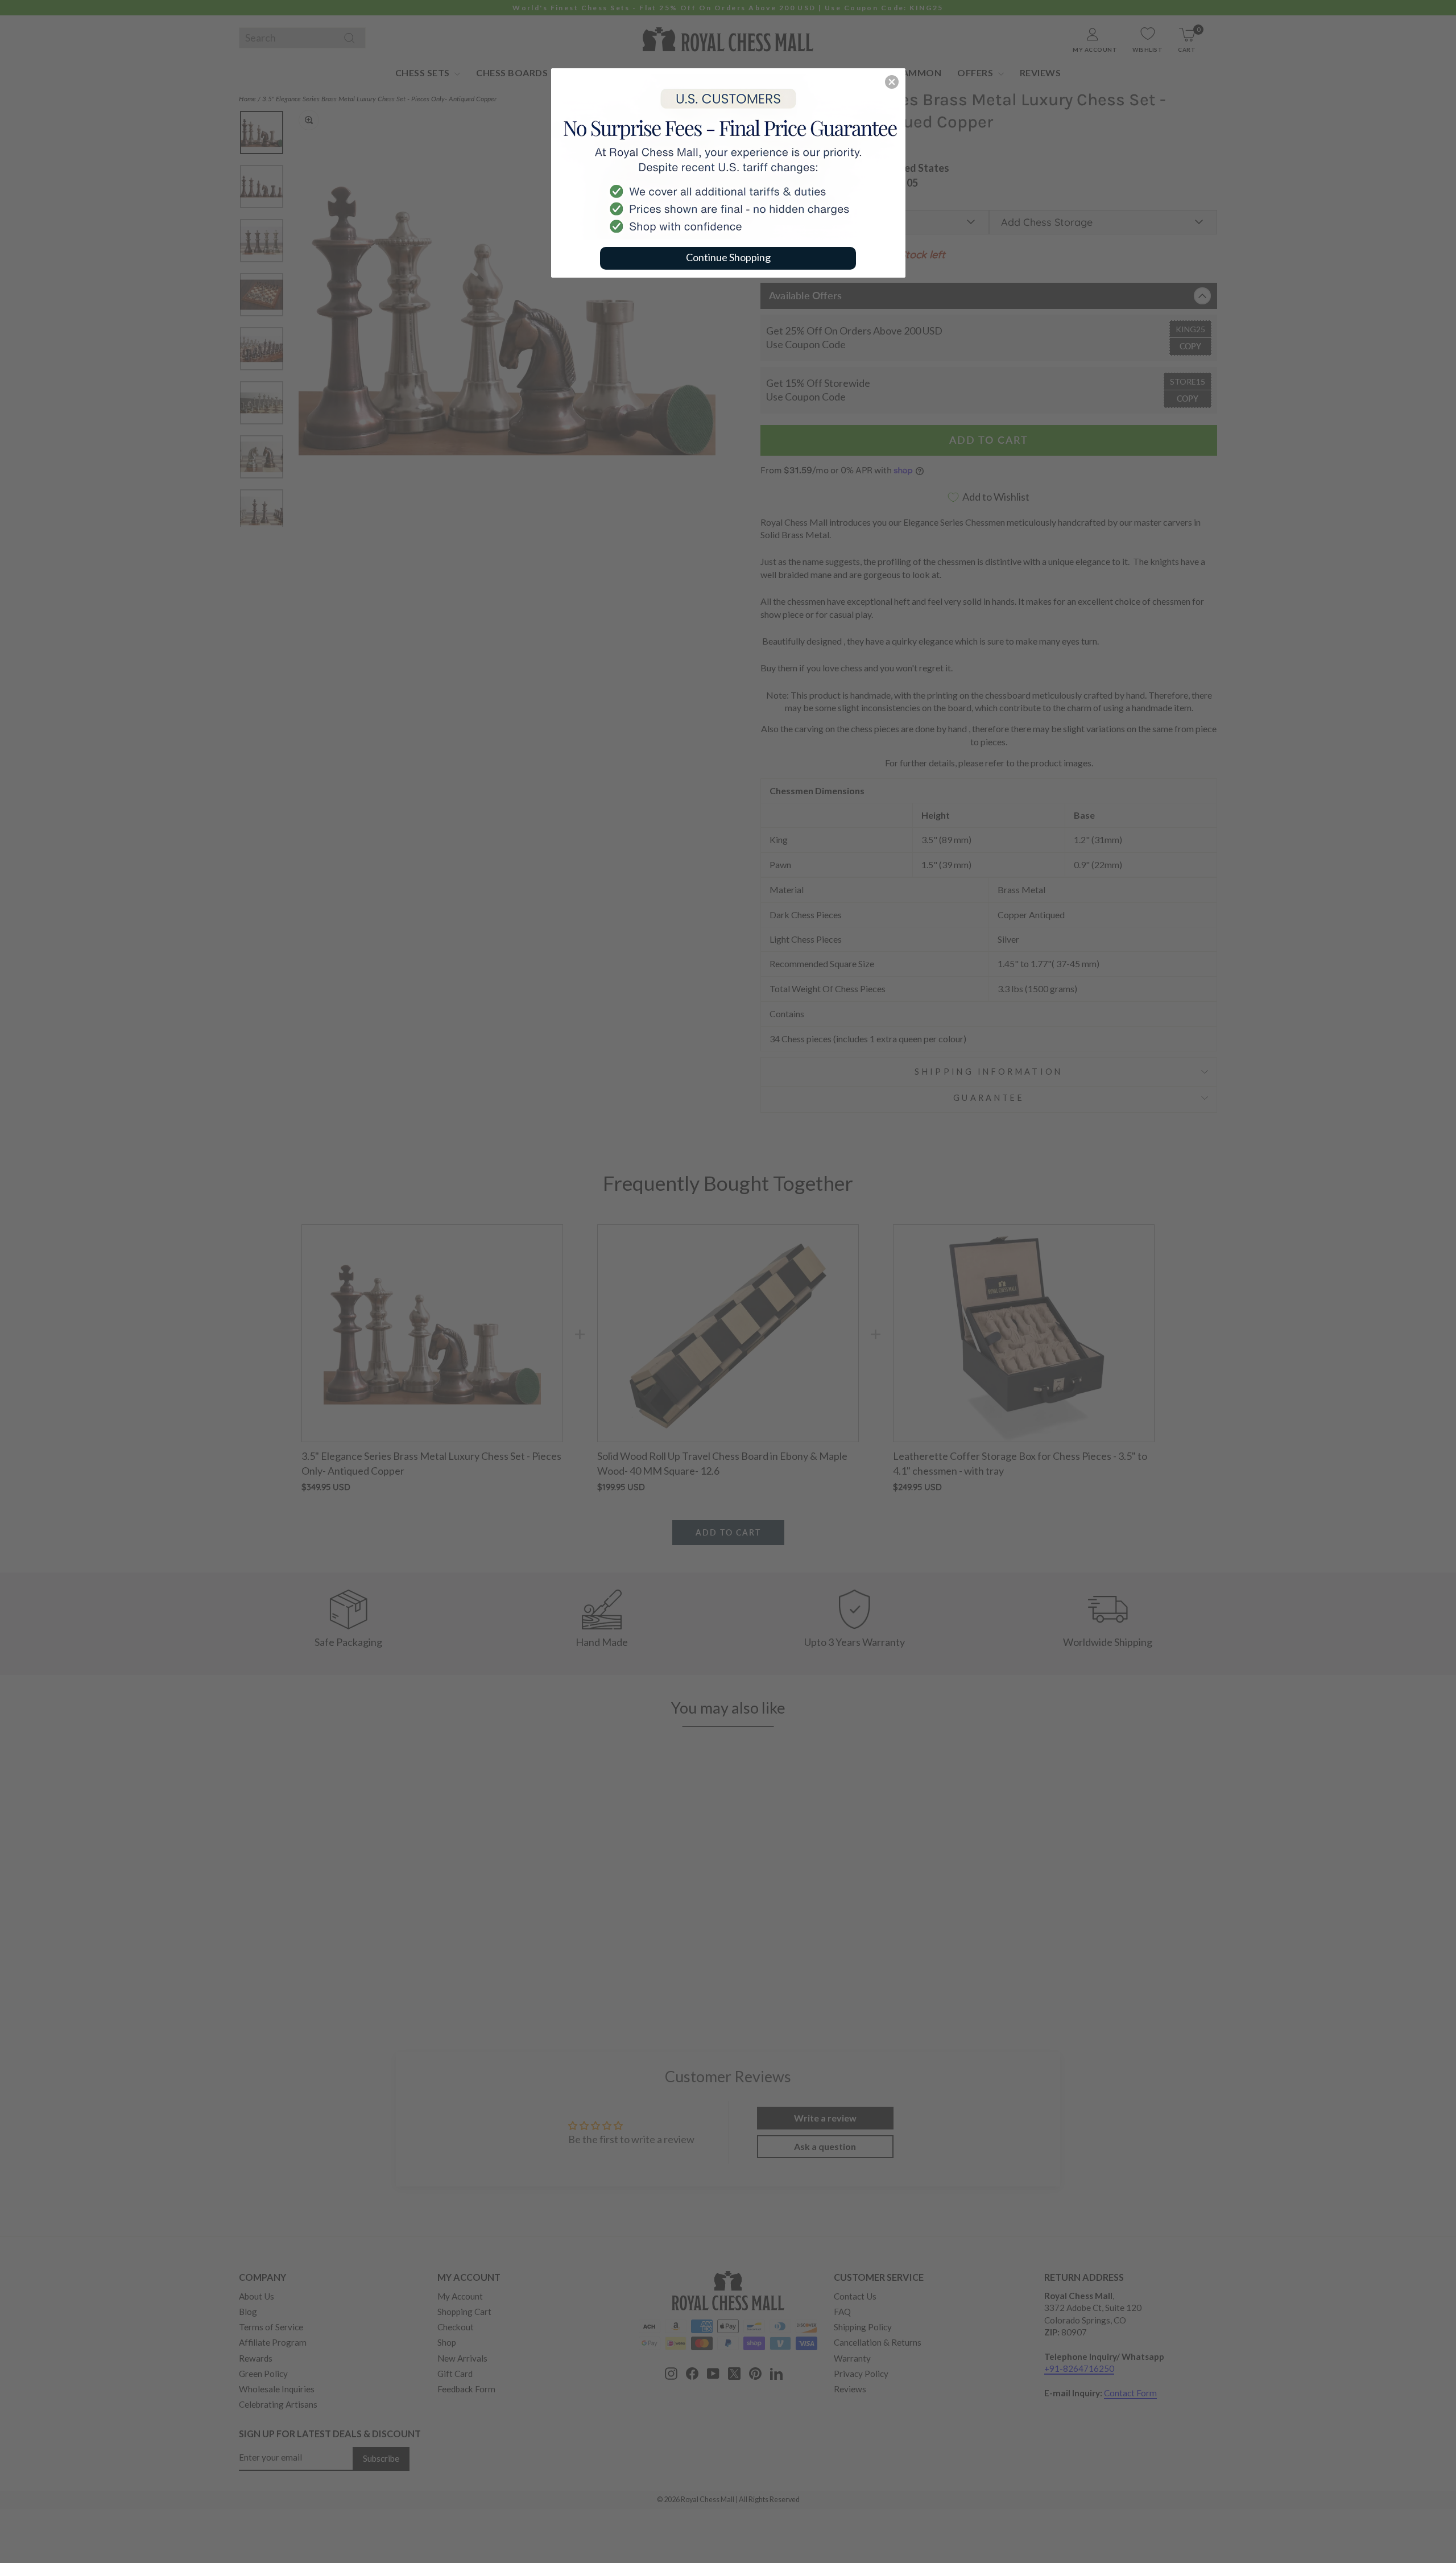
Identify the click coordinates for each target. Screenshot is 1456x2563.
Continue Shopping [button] (728, 257)
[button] (892, 82)
